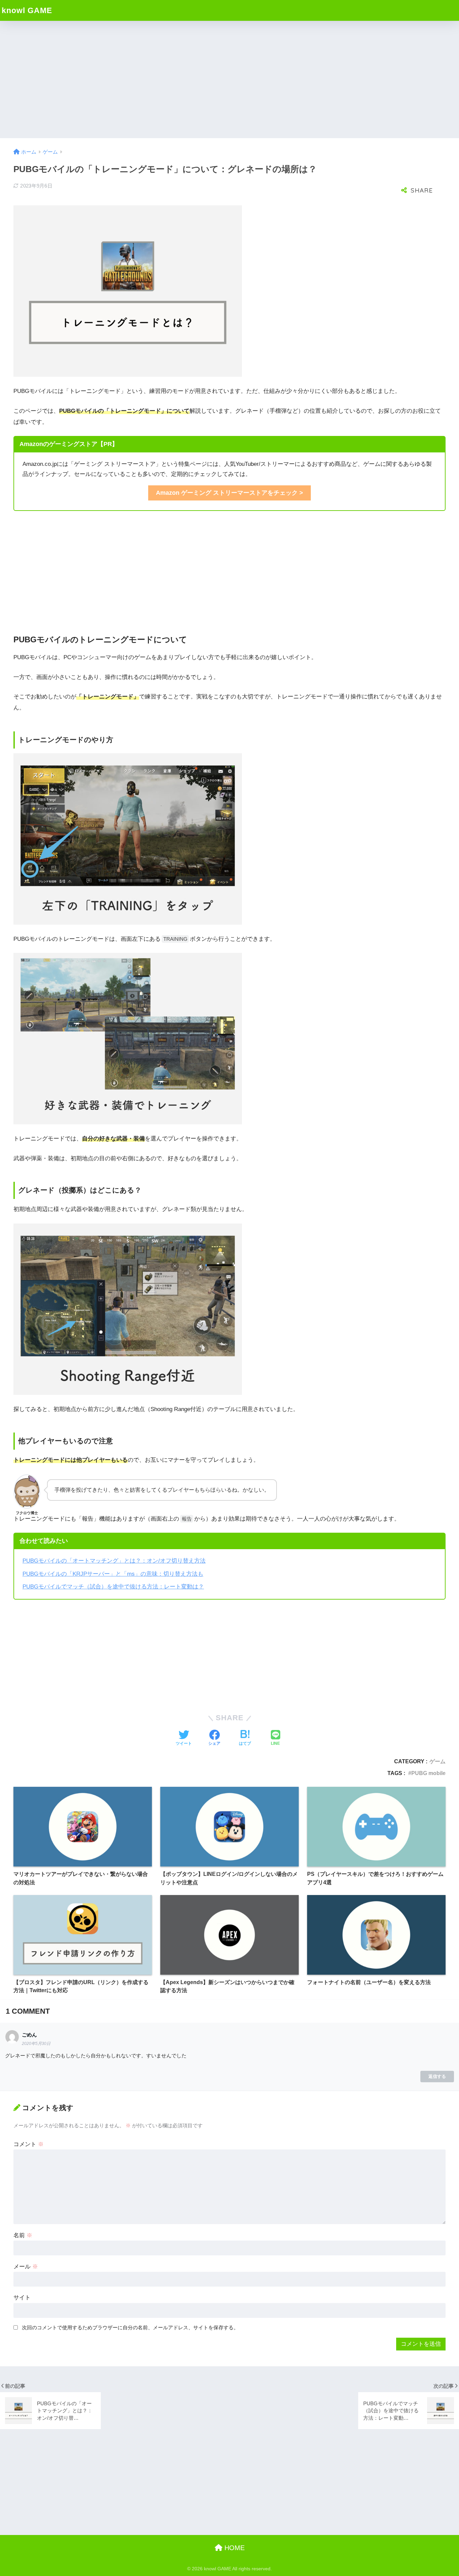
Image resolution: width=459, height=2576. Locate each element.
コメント (29, 2144)
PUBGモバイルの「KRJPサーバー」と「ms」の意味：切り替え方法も (113, 1574)
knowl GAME (27, 10)
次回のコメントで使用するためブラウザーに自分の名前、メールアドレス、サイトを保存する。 (130, 2327)
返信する (437, 2076)
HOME (234, 2548)
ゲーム (437, 1761)
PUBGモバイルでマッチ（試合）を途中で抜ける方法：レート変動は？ (113, 1587)
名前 (23, 2235)
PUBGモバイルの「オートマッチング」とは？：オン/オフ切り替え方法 (114, 1561)
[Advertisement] (229, 80)
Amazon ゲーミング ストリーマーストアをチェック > (229, 493)
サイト (22, 2298)
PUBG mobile (428, 1773)
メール (26, 2267)
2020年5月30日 (36, 2044)
